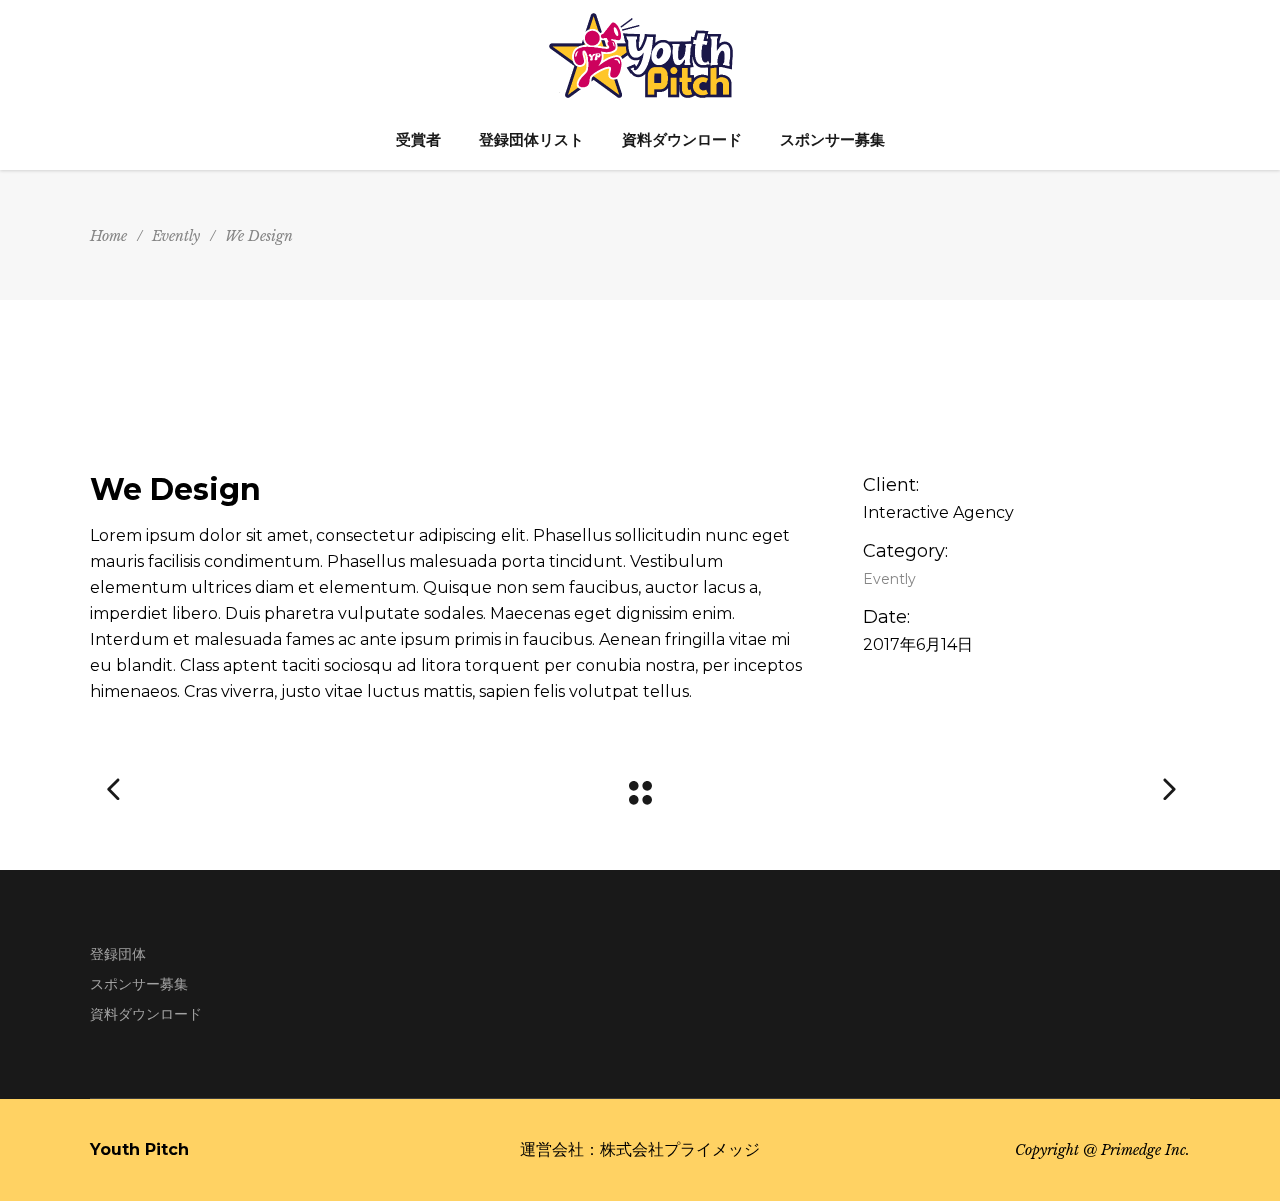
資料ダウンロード (146, 1014)
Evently (176, 236)
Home (108, 236)
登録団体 (118, 954)
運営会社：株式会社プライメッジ (640, 1149)
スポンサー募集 (139, 984)
